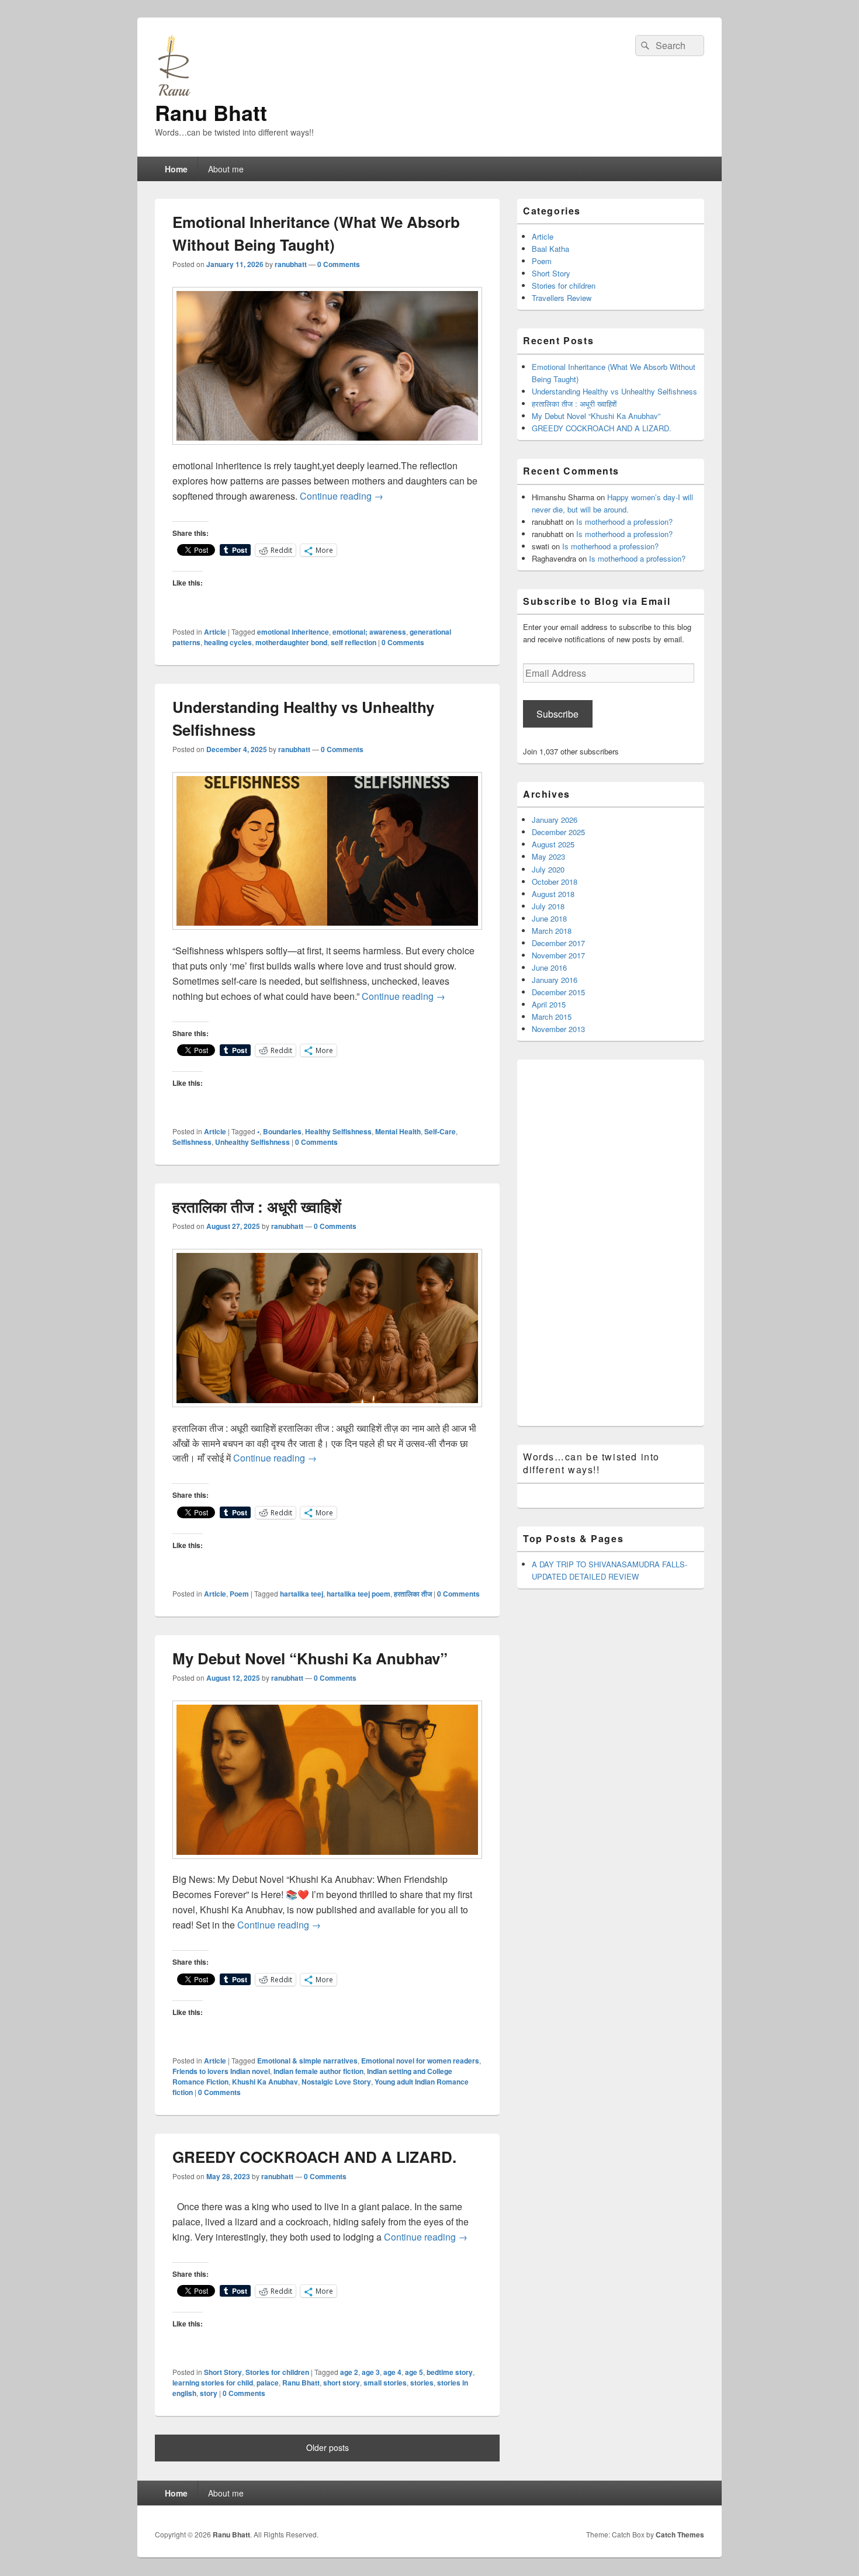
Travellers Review (562, 298)
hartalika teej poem (359, 1594)
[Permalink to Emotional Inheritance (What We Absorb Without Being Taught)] (327, 450)
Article (215, 632)
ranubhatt (291, 264)
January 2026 (555, 820)
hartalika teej (302, 1594)
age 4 (392, 2372)
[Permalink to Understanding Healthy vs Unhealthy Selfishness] (327, 935)
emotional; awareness (369, 632)
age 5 (414, 2372)
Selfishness (192, 1142)
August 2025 (553, 844)
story (209, 2393)
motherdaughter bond (291, 642)
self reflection (354, 642)
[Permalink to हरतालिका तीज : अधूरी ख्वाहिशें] (327, 1413)
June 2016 (549, 967)
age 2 (349, 2372)
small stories (385, 2383)
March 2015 (552, 1017)
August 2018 (553, 894)
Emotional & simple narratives (307, 2061)
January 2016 (555, 980)
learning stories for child (213, 2383)
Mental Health (398, 1131)
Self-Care (440, 1131)
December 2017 (558, 943)
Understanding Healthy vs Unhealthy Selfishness (614, 391)
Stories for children (277, 2372)
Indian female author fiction (318, 2071)
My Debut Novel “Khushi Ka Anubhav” (310, 1658)
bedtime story (450, 2372)
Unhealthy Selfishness (252, 1142)
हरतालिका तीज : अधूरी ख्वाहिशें (257, 1206)
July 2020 (548, 869)
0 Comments (339, 264)
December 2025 (558, 832)
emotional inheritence (293, 632)
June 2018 (549, 918)
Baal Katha (550, 249)
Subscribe (557, 714)
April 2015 (549, 1004)
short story (342, 2383)
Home (176, 169)
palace (268, 2383)
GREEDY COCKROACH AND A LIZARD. (314, 2157)
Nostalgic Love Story (336, 2082)
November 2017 (558, 955)
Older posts (328, 2447)
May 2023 (548, 856)
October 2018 (555, 882)
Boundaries (282, 1131)
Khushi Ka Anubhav (265, 2082)
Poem (239, 1594)
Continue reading (342, 496)
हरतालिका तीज (413, 1594)
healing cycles (228, 642)
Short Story (223, 2372)
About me (226, 169)
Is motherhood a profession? (624, 522)
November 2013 (558, 1029)
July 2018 (548, 906)
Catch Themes (680, 2535)
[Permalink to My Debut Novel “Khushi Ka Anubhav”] (327, 1865)
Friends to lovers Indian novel (221, 2071)
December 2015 (558, 992)
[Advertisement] (611, 1245)
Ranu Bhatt (211, 112)
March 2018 (552, 931)
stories (422, 2383)
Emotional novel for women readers (420, 2061)
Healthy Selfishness (338, 1131)
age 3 (371, 2372)
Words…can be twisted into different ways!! (591, 1463)
